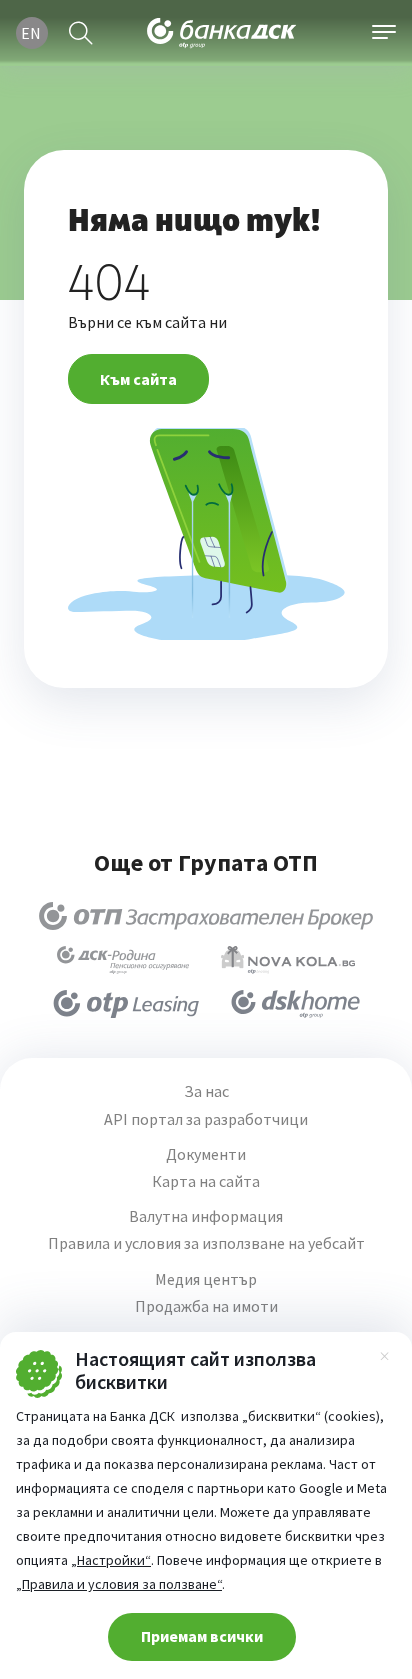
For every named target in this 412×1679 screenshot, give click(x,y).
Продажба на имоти (206, 1306)
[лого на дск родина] (123, 960)
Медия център (206, 1279)
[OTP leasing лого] (126, 1004)
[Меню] (384, 33)
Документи (206, 1154)
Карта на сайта (206, 1181)
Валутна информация (206, 1216)
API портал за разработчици (206, 1119)
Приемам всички (202, 1636)
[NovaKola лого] (288, 960)
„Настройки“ (111, 1560)
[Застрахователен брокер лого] (206, 916)
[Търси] (81, 33)
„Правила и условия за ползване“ (119, 1584)
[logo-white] (222, 33)
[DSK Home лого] (295, 1004)
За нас (206, 1091)
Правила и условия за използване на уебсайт (206, 1243)
